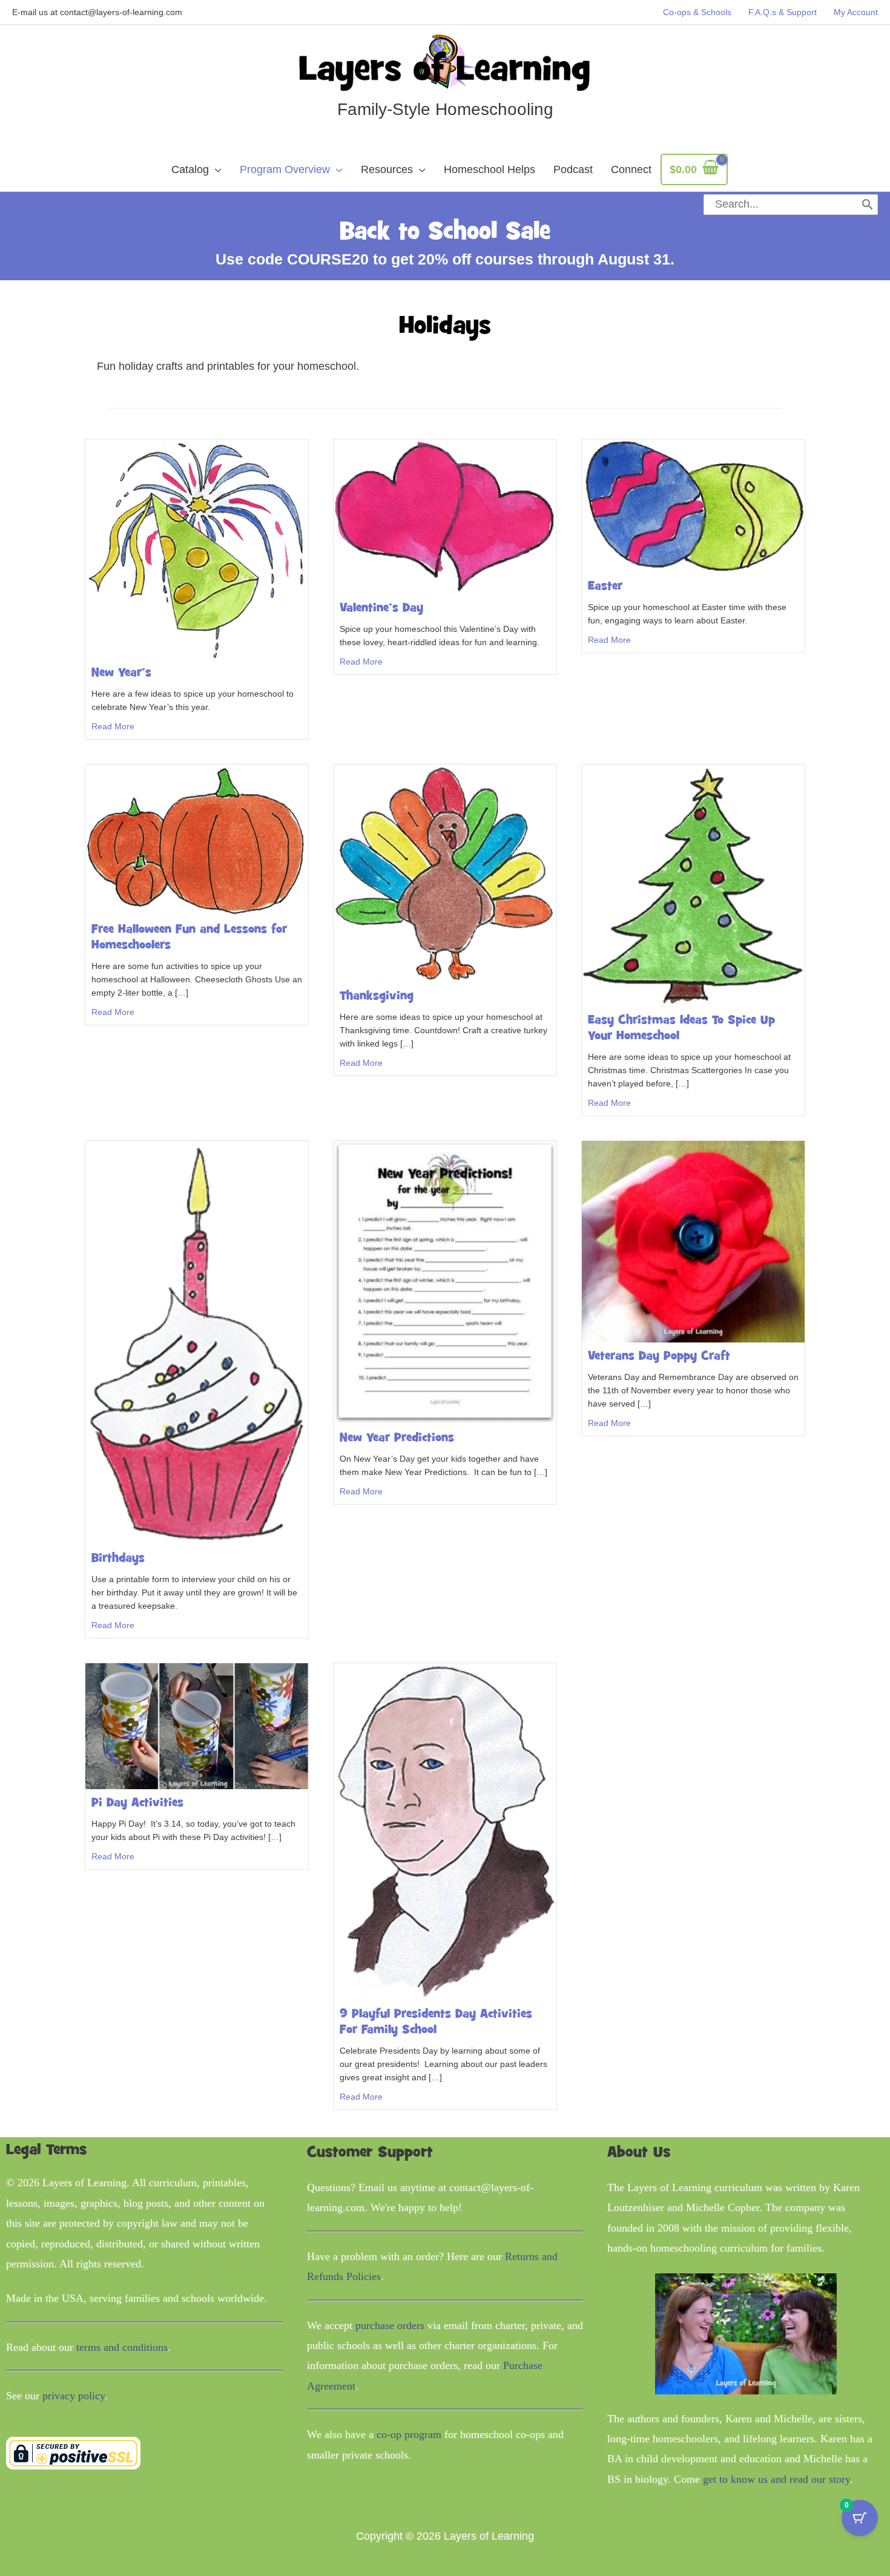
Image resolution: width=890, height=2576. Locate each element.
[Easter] (693, 505)
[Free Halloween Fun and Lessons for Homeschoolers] (197, 839)
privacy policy (74, 2396)
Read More (113, 726)
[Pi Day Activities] (197, 1726)
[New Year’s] (197, 548)
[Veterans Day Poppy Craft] (693, 1241)
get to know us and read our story (776, 2479)
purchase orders (390, 2325)
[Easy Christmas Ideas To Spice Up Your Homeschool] (693, 885)
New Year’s (121, 673)
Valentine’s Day (381, 608)
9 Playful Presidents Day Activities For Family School (436, 2022)
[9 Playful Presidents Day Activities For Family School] (445, 1831)
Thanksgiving (377, 996)
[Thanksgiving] (445, 873)
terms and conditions (122, 2347)
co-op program (409, 2434)
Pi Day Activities (137, 1803)
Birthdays (118, 1559)
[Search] (867, 205)
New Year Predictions (397, 1438)
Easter (605, 586)
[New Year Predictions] (445, 1282)
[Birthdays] (197, 1342)
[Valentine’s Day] (445, 516)
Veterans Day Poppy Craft (659, 1356)
